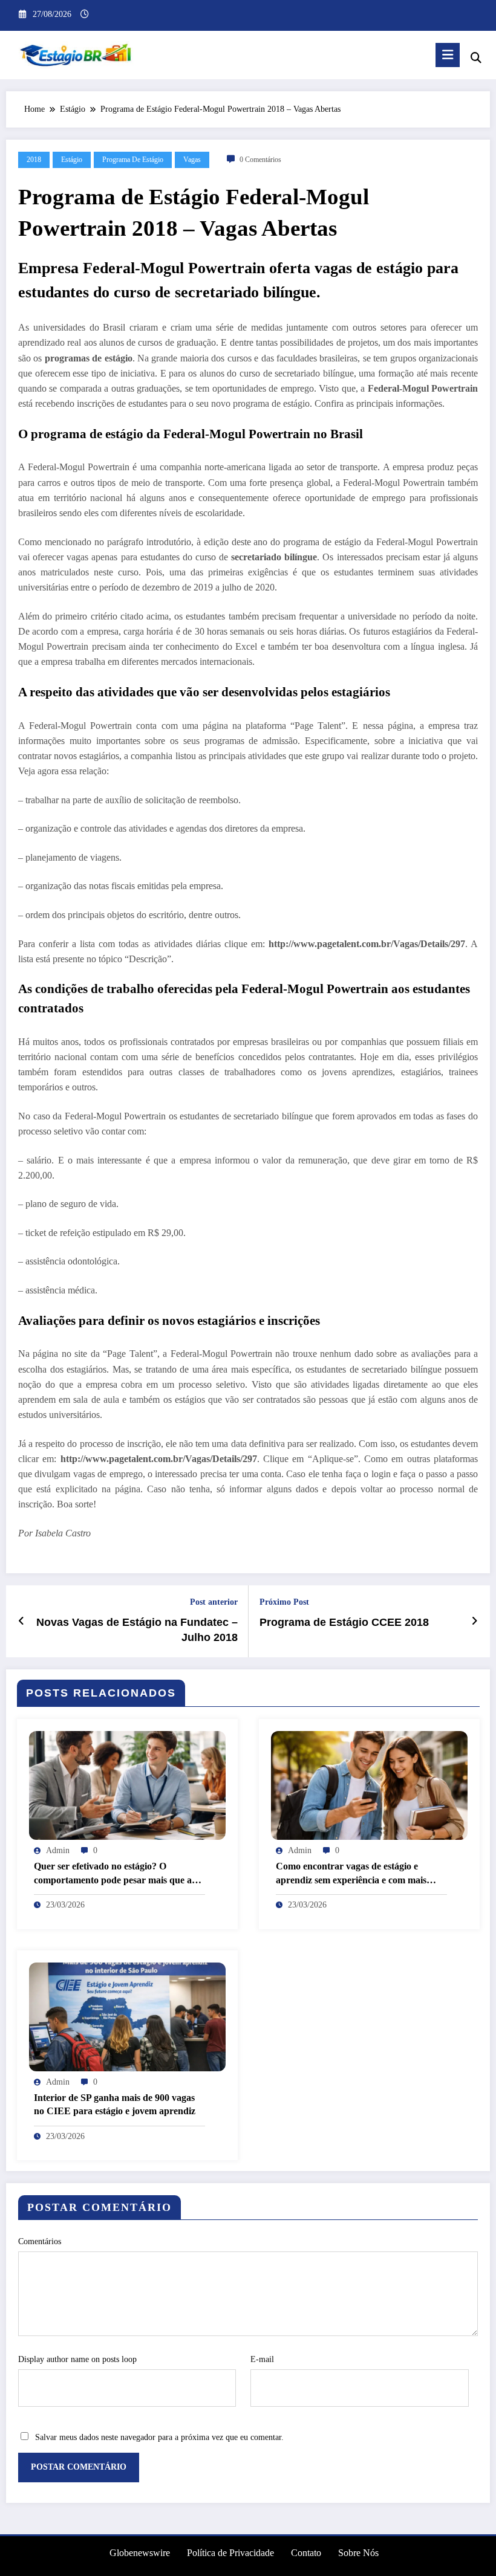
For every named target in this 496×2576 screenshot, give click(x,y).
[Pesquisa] (476, 58)
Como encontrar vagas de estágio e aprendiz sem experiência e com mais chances (351, 1874)
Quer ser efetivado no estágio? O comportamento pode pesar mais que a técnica (113, 1874)
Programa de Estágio (133, 160)
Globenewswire (140, 2553)
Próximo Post (284, 1602)
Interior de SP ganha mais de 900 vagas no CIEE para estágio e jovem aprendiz (115, 2104)
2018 (34, 160)
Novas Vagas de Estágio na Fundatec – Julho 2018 (137, 1630)
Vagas (192, 160)
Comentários (40, 2241)
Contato (306, 2553)
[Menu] (448, 55)
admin (58, 1850)
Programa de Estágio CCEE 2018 (344, 1622)
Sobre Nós (358, 2553)
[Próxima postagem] (475, 1621)
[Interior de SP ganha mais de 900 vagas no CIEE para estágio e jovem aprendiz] (127, 2016)
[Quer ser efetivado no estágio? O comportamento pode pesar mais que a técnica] (127, 1785)
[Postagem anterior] (21, 1621)
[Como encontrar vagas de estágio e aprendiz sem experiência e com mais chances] (369, 1785)
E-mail (262, 2359)
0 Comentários (260, 160)
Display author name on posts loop (77, 2359)
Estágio (72, 160)
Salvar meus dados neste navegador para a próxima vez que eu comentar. (159, 2437)
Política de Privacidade (230, 2553)
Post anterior (214, 1602)
